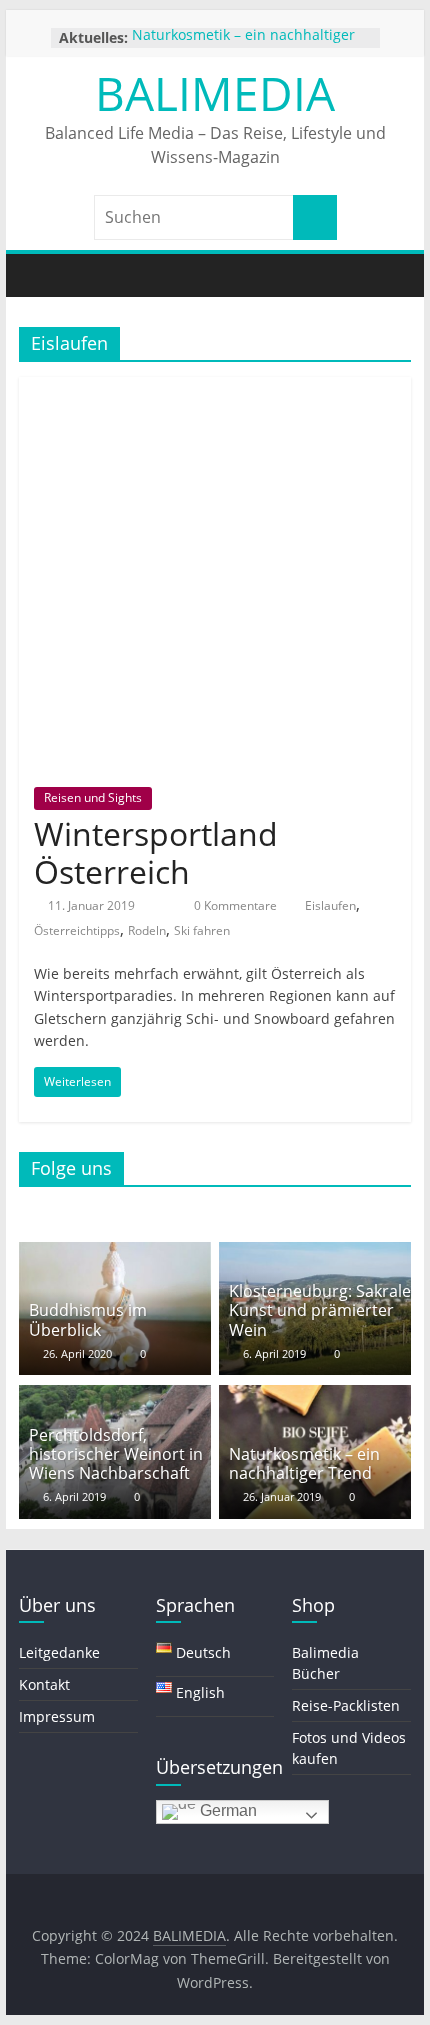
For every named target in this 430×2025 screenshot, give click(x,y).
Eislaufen (330, 905)
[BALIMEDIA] (39, 275)
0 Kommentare (234, 905)
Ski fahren (202, 930)
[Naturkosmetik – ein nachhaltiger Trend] (315, 1397)
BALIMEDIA (215, 93)
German (226, 1810)
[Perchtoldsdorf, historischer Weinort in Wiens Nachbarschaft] (115, 1397)
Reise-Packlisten (346, 1705)
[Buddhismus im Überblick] (115, 1254)
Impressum (57, 1716)
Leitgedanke (59, 1652)
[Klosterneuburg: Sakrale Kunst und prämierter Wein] (315, 1254)
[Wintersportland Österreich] (215, 389)
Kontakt (44, 1684)
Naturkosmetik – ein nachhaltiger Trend (304, 1463)
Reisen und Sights (93, 797)
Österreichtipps (77, 930)
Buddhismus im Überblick (88, 1319)
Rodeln (147, 930)
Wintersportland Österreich (156, 852)
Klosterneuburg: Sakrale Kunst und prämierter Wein (320, 1310)
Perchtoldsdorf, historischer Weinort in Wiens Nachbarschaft (116, 1454)
